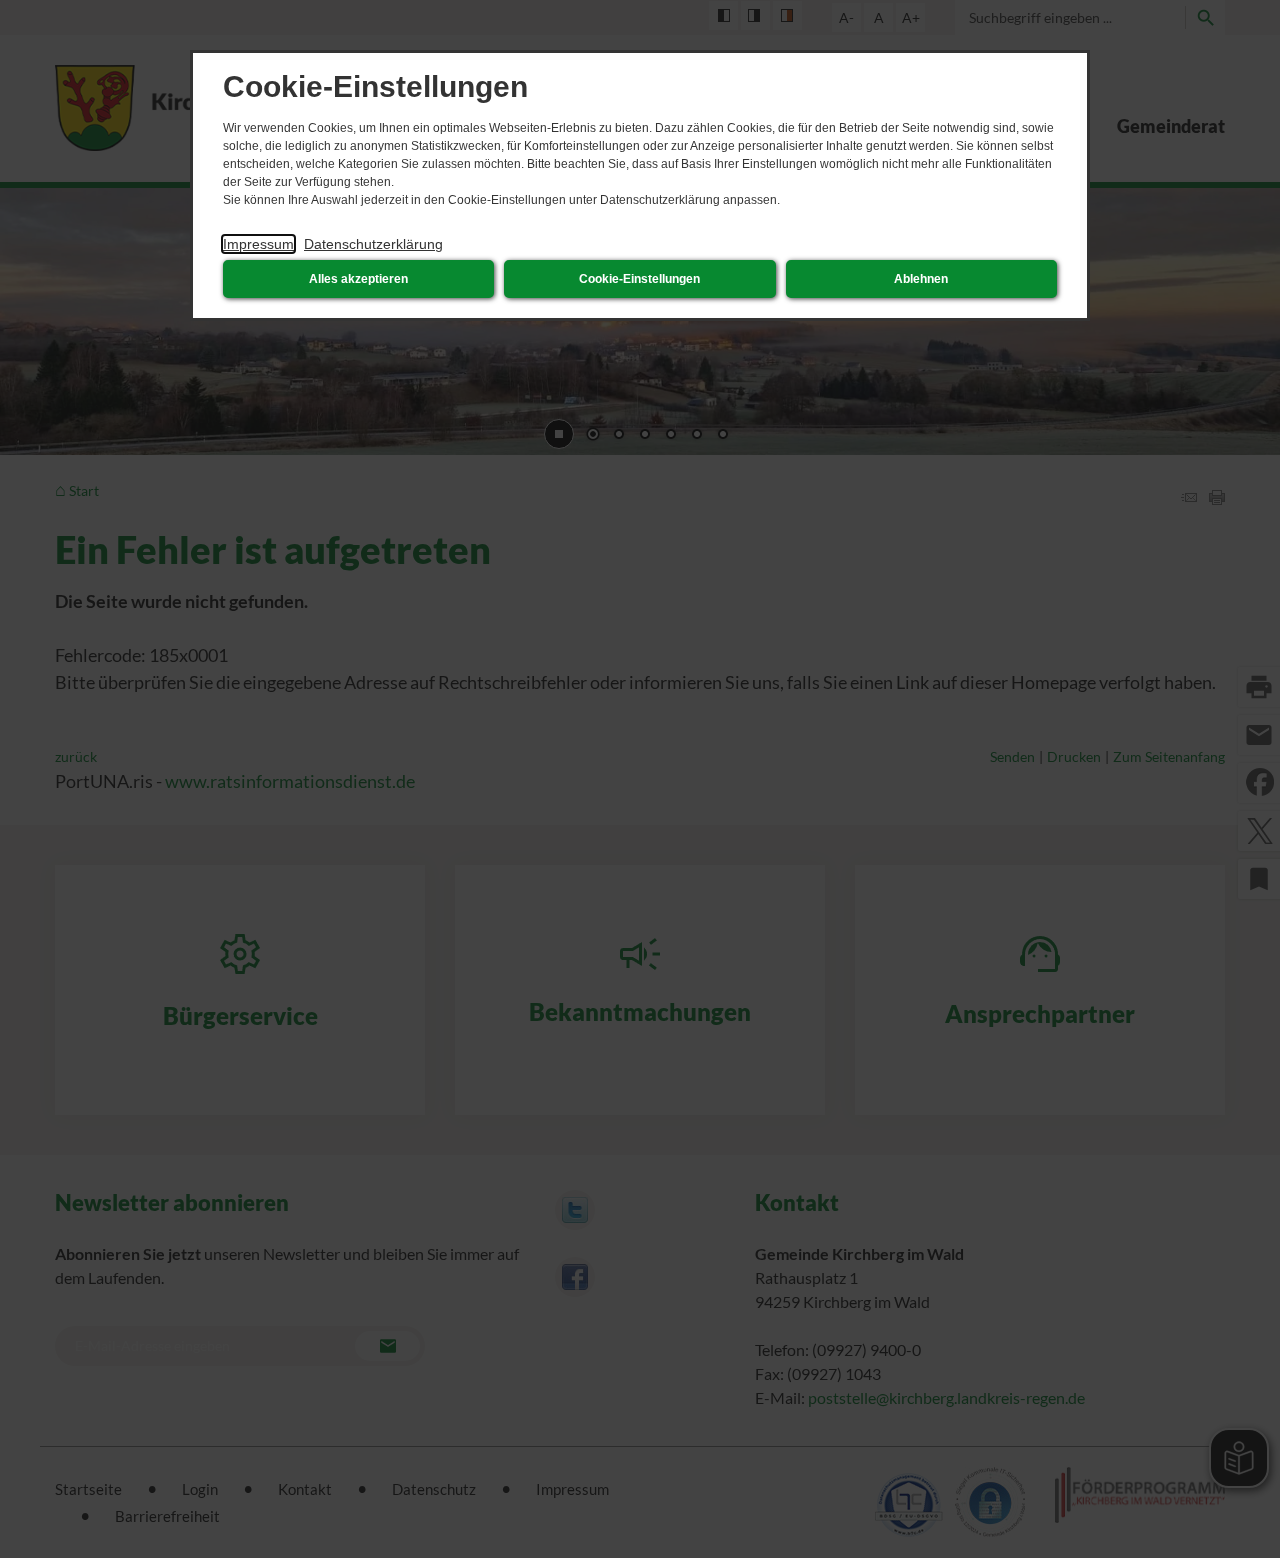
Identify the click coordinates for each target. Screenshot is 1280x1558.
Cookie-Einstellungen (639, 279)
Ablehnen (921, 279)
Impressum (258, 244)
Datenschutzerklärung (373, 244)
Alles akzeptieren (358, 279)
